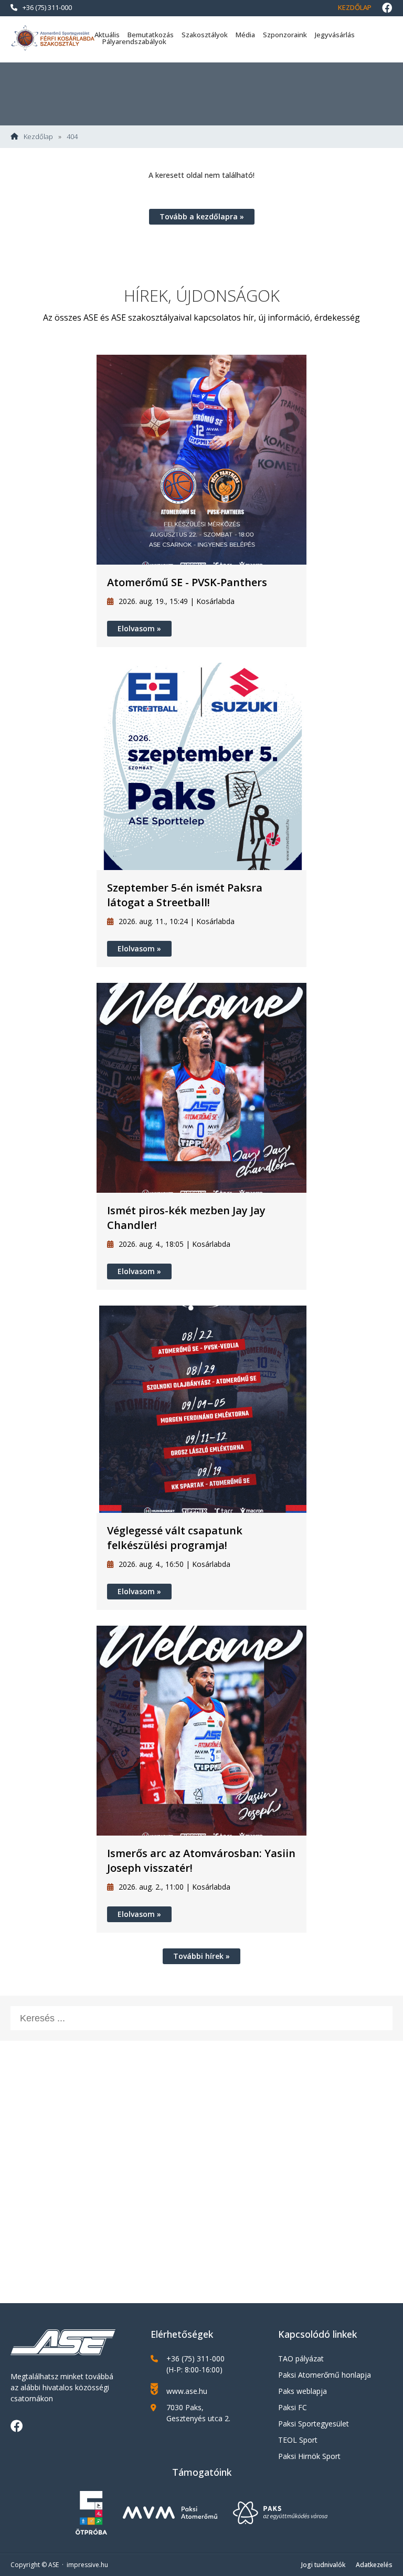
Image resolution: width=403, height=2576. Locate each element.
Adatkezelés (374, 2565)
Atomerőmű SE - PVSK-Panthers (187, 582)
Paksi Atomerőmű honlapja (325, 2375)
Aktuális (107, 35)
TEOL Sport (298, 2440)
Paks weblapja (303, 2391)
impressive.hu (87, 2565)
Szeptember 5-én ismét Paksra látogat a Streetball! (185, 895)
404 (72, 137)
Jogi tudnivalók (323, 2565)
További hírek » (201, 1956)
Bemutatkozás (151, 35)
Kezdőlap (355, 7)
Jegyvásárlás (335, 35)
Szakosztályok (205, 35)
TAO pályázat (301, 2358)
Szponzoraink (285, 35)
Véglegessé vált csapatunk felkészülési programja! (175, 1538)
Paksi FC (293, 2407)
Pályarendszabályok (134, 41)
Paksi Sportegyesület (314, 2424)
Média (245, 35)
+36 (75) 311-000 (47, 7)
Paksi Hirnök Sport (309, 2456)
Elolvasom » (139, 628)
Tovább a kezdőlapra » (202, 216)
